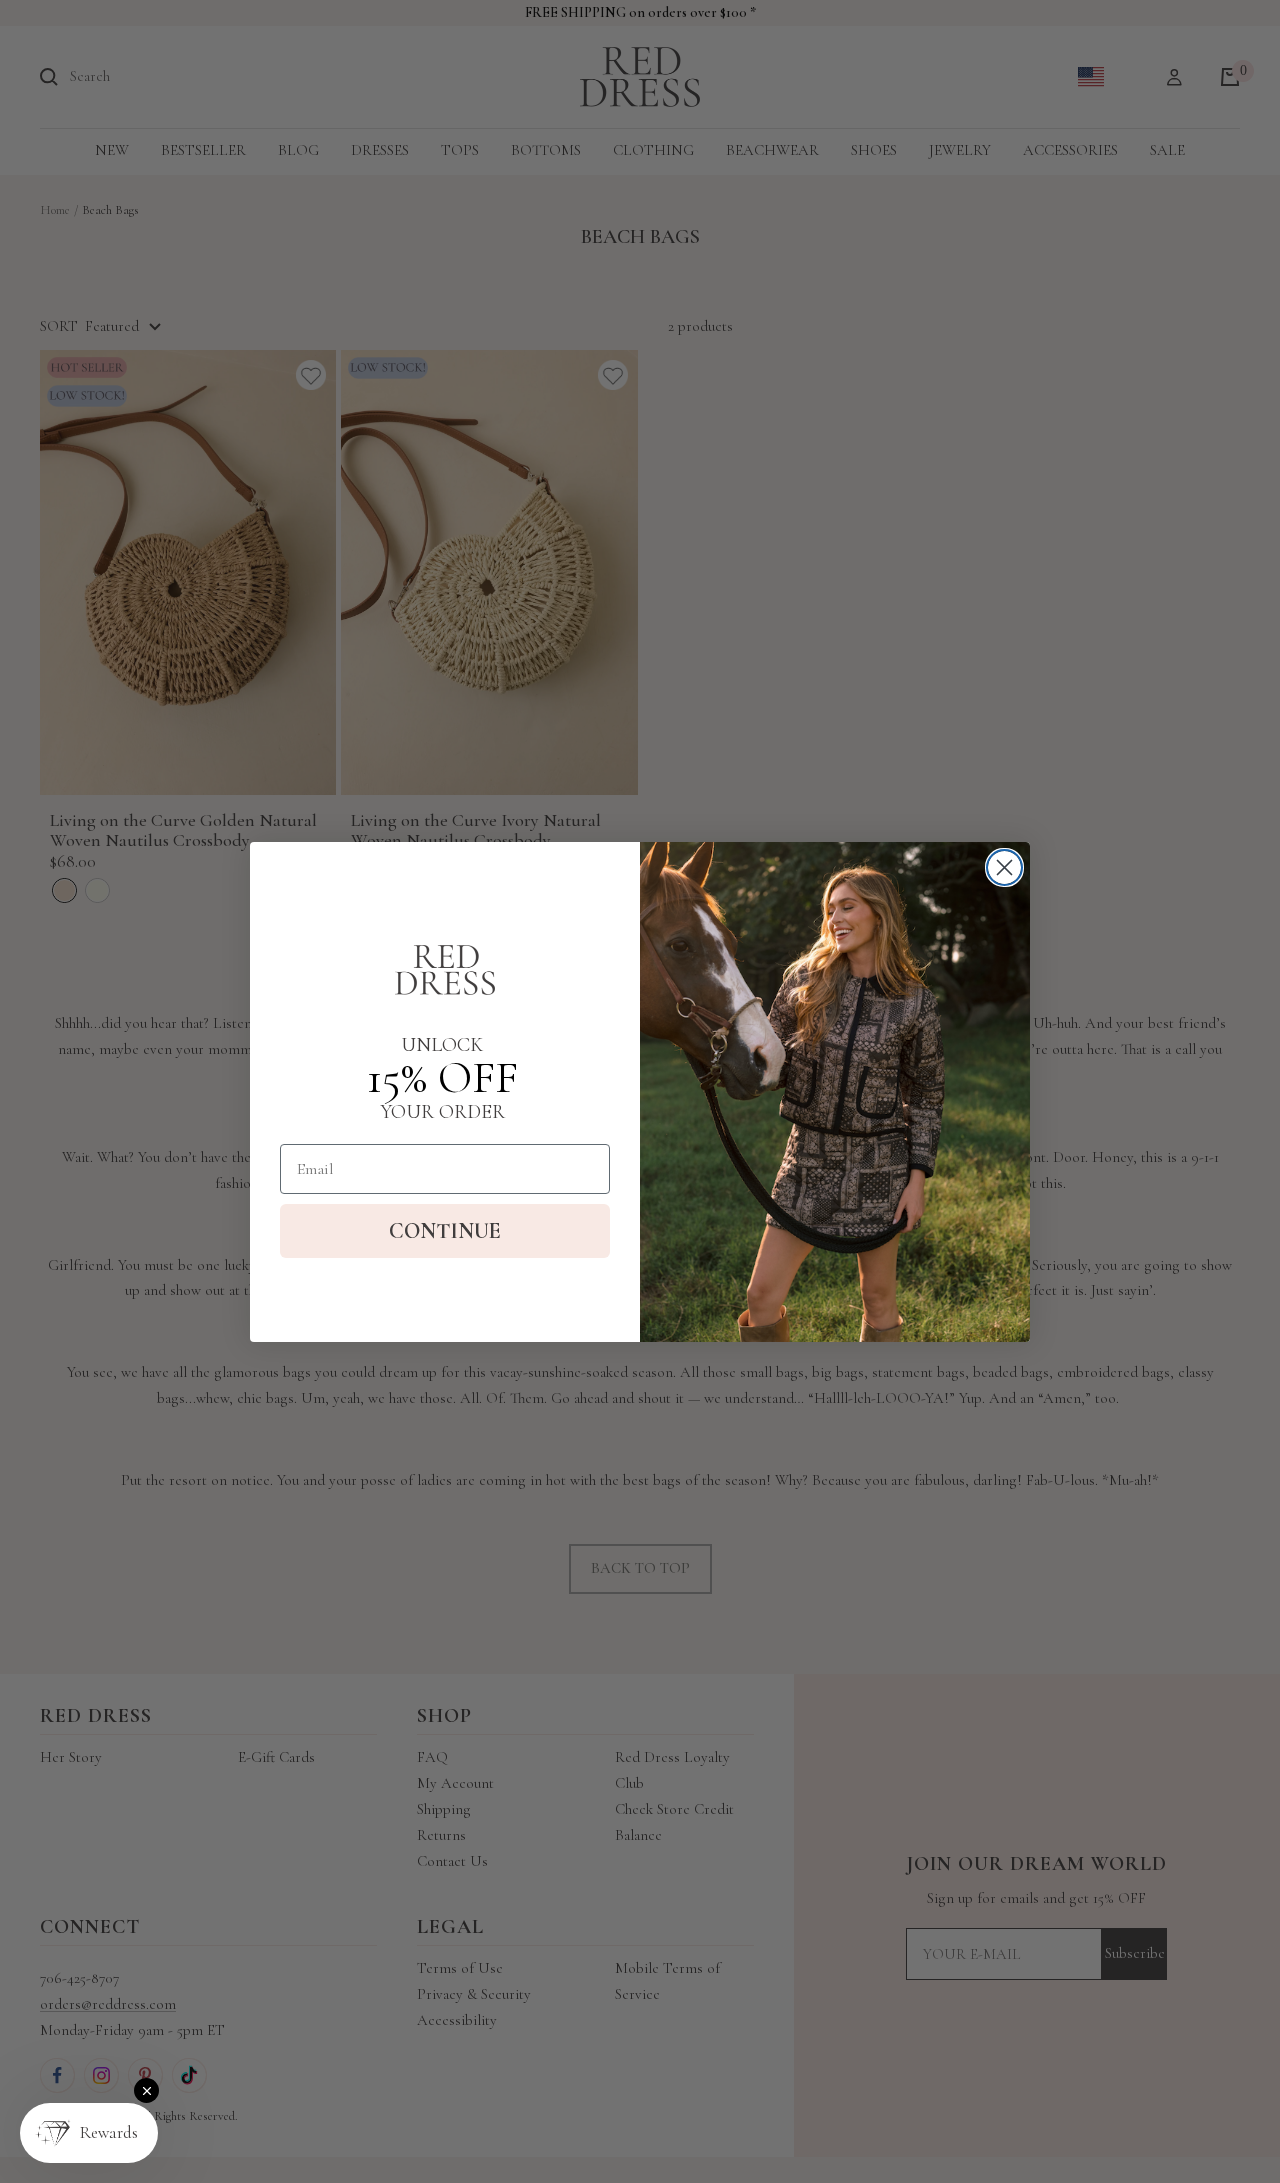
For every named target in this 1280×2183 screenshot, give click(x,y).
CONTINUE (445, 1231)
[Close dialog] (1004, 867)
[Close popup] (146, 2090)
